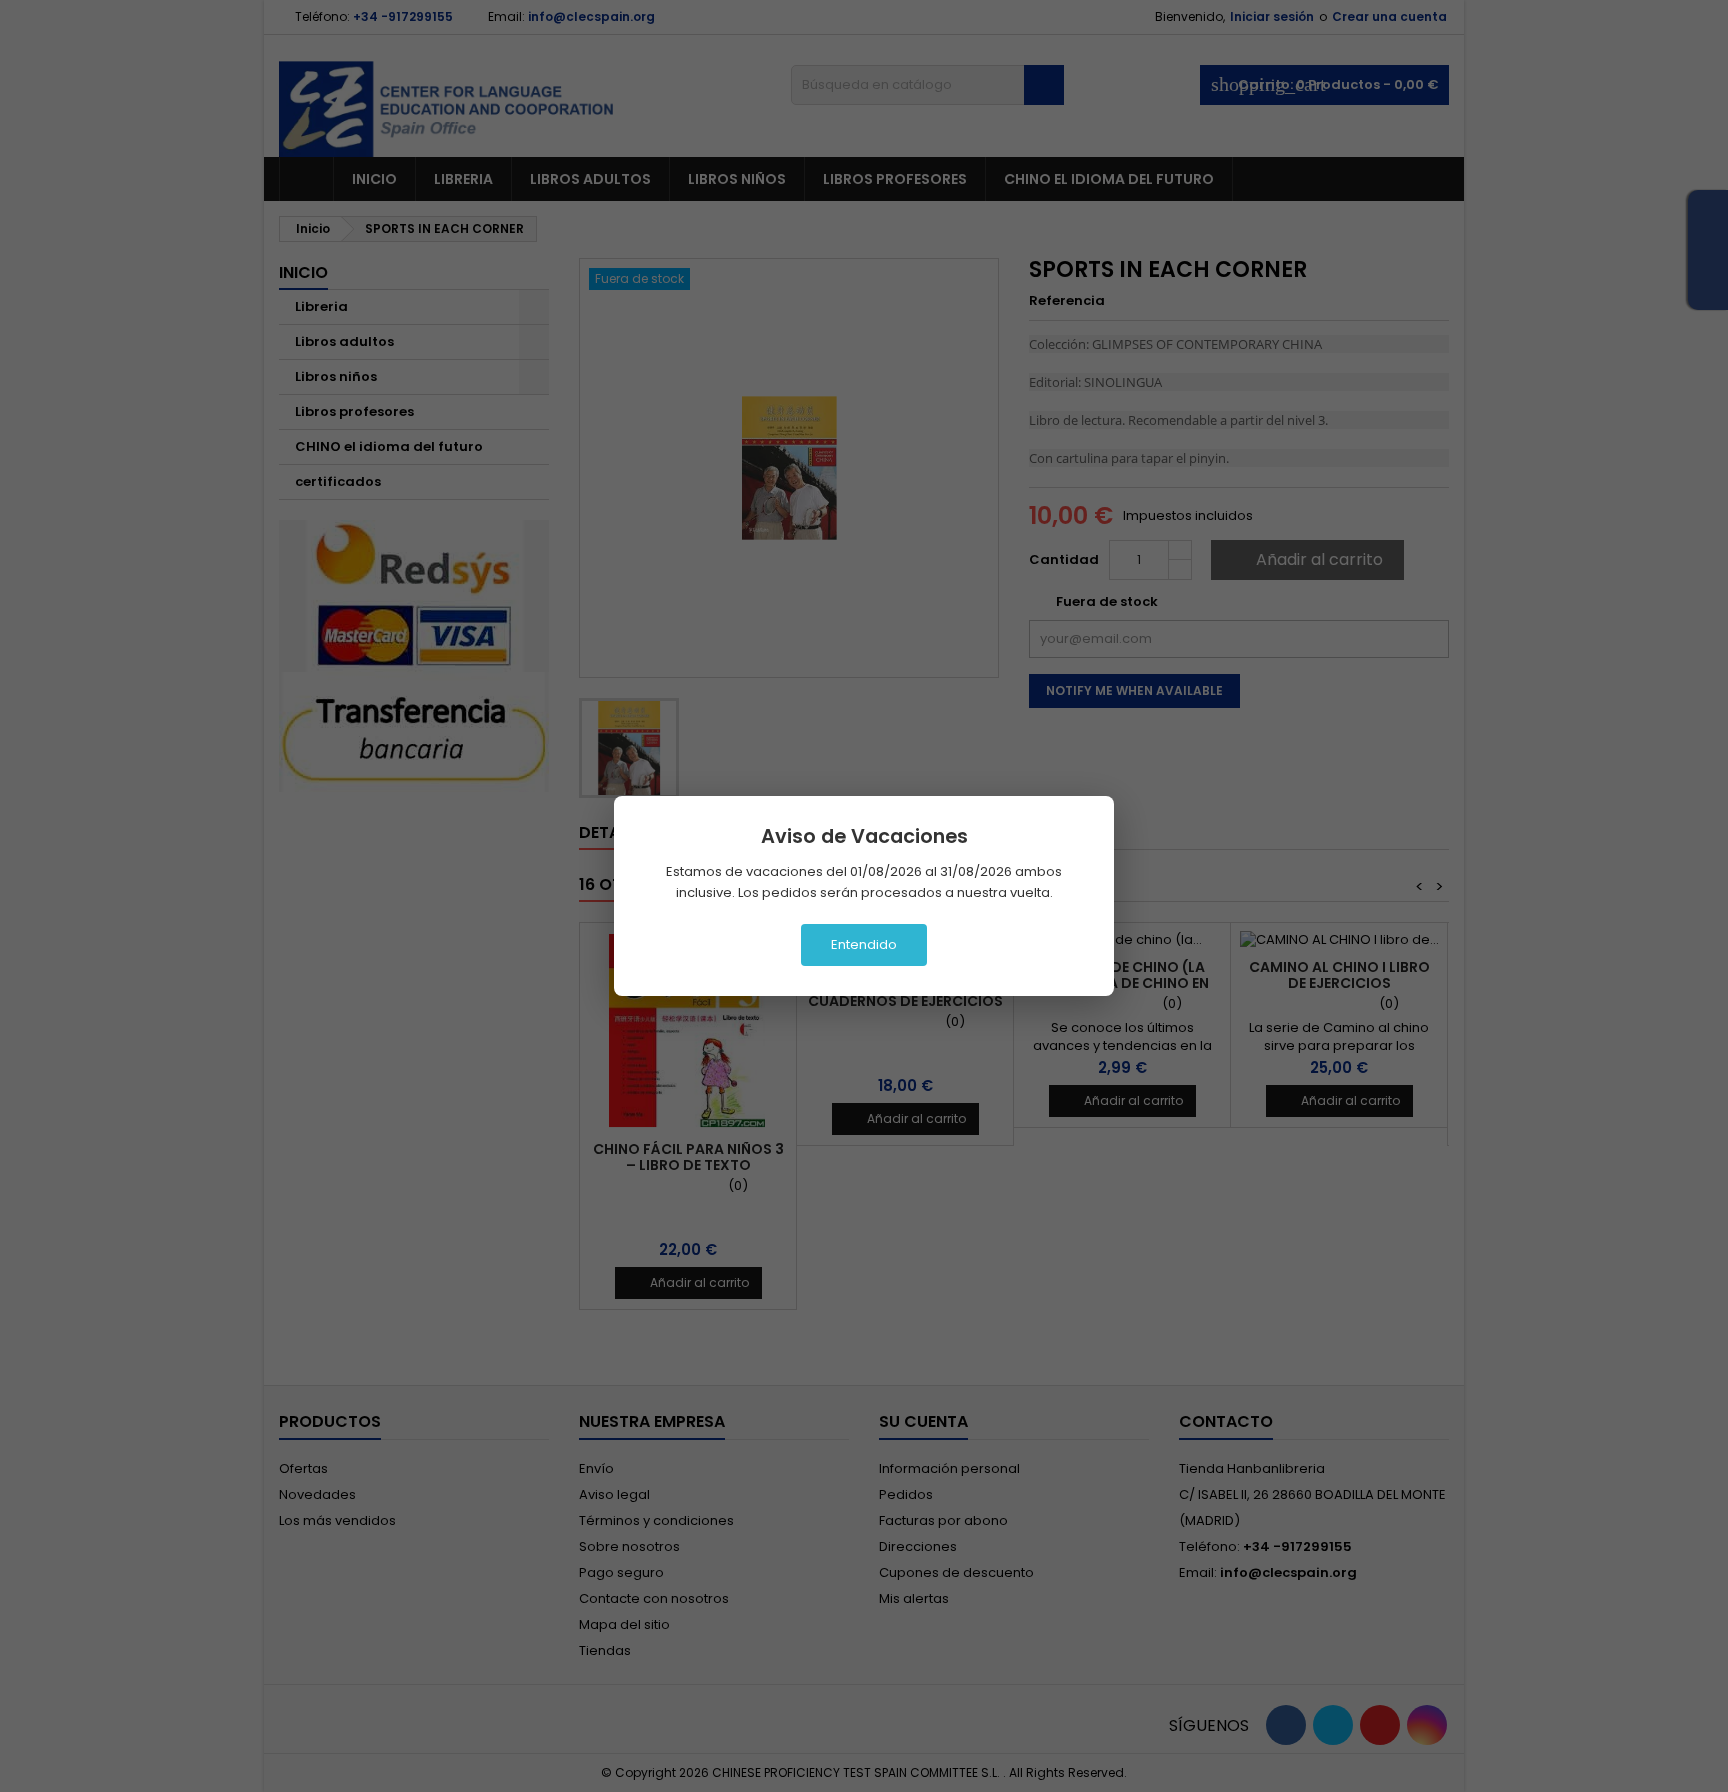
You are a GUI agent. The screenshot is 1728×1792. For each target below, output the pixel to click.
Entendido (864, 944)
